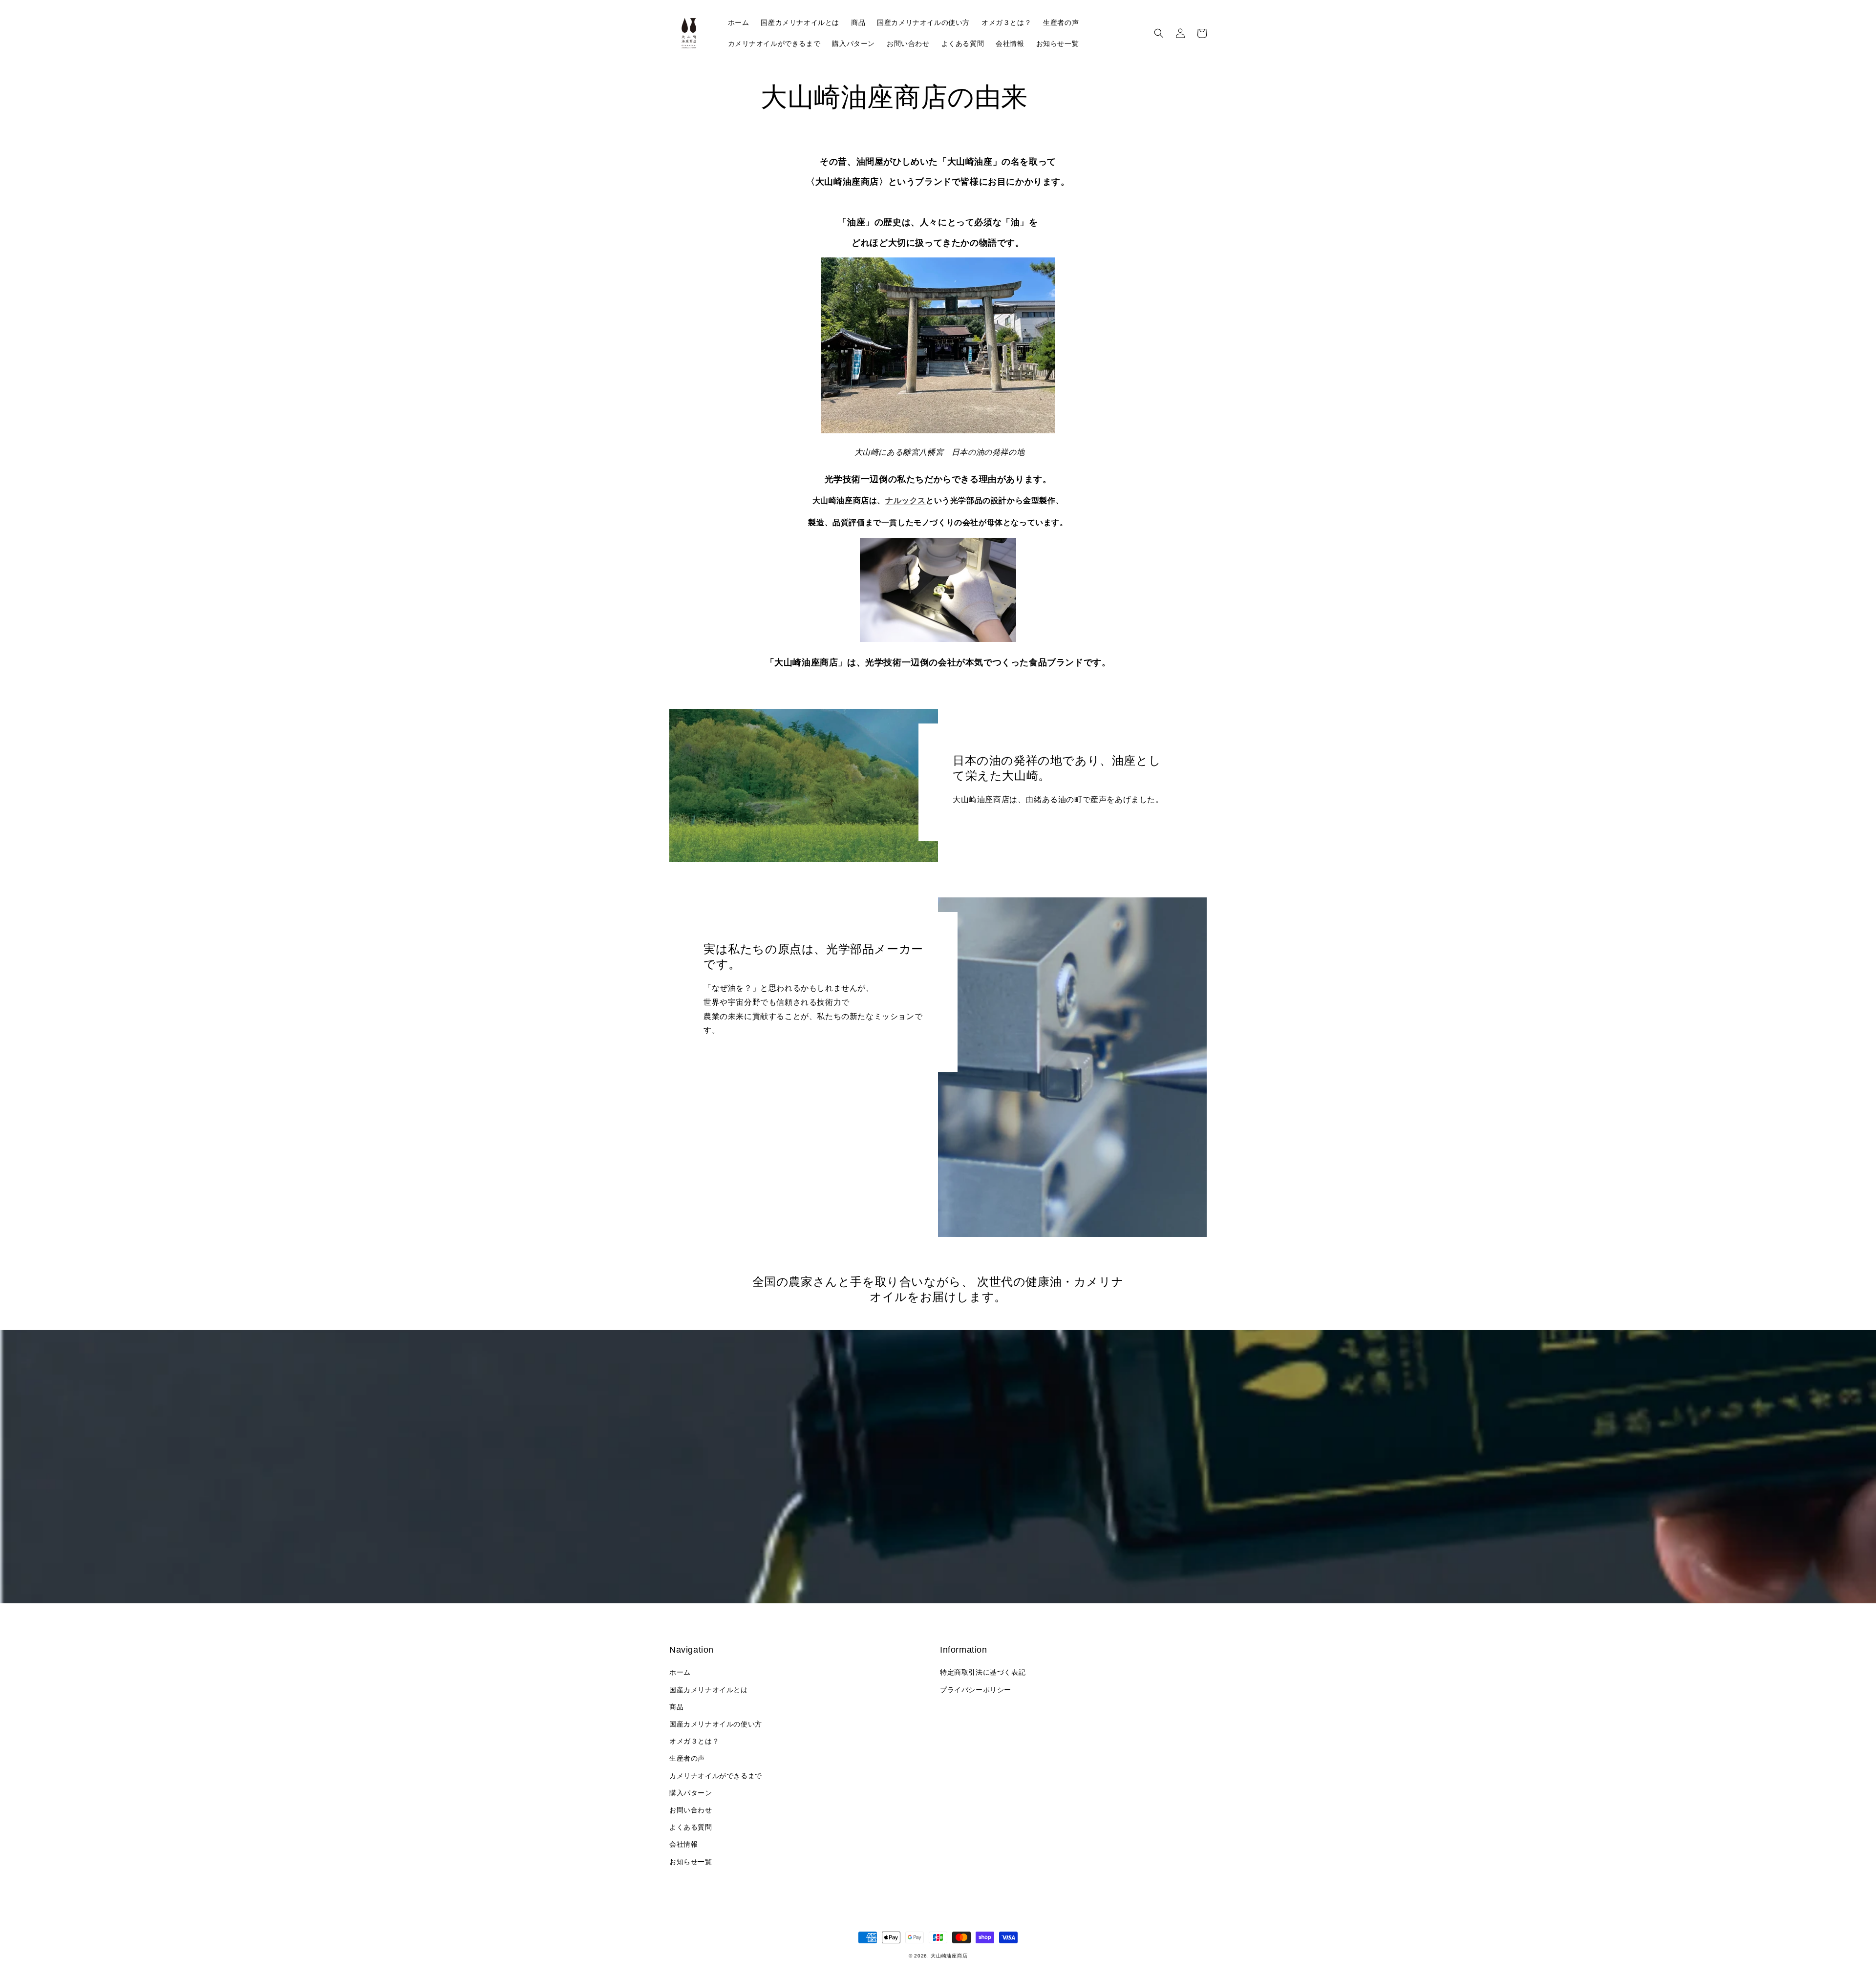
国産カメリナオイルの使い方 (716, 1724)
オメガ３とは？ (694, 1741)
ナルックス (906, 500)
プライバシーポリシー (976, 1690)
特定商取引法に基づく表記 (983, 1672)
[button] (1159, 33)
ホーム (680, 1672)
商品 (676, 1707)
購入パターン (691, 1793)
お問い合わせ (691, 1810)
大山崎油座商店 (949, 1956)
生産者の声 (687, 1758)
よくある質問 (691, 1827)
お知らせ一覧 (691, 1862)
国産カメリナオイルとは (709, 1690)
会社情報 (683, 1844)
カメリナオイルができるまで (716, 1776)
